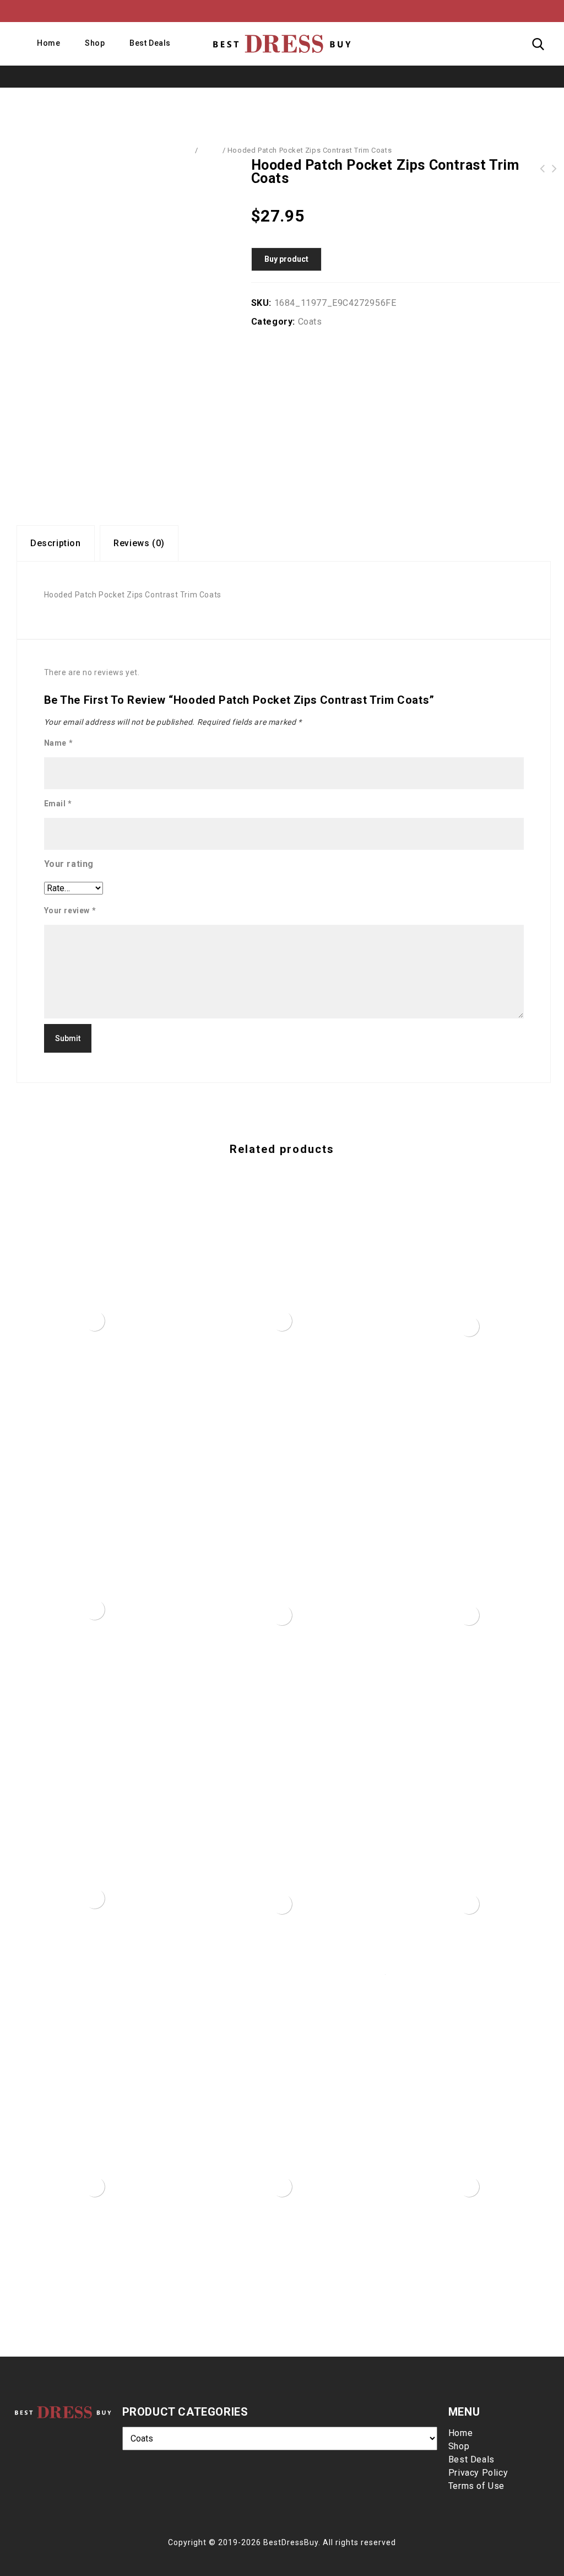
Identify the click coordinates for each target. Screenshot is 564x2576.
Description (56, 543)
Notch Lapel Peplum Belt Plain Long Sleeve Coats (543, 169)
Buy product (286, 259)
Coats (210, 150)
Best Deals (150, 43)
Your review (70, 910)
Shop (95, 43)
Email (58, 804)
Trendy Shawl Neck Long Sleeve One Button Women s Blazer (555, 169)
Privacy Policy (478, 2473)
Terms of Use (476, 2486)
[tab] (56, 543)
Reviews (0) (139, 543)
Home (48, 43)
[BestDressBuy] (282, 44)
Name (59, 743)
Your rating (69, 864)
